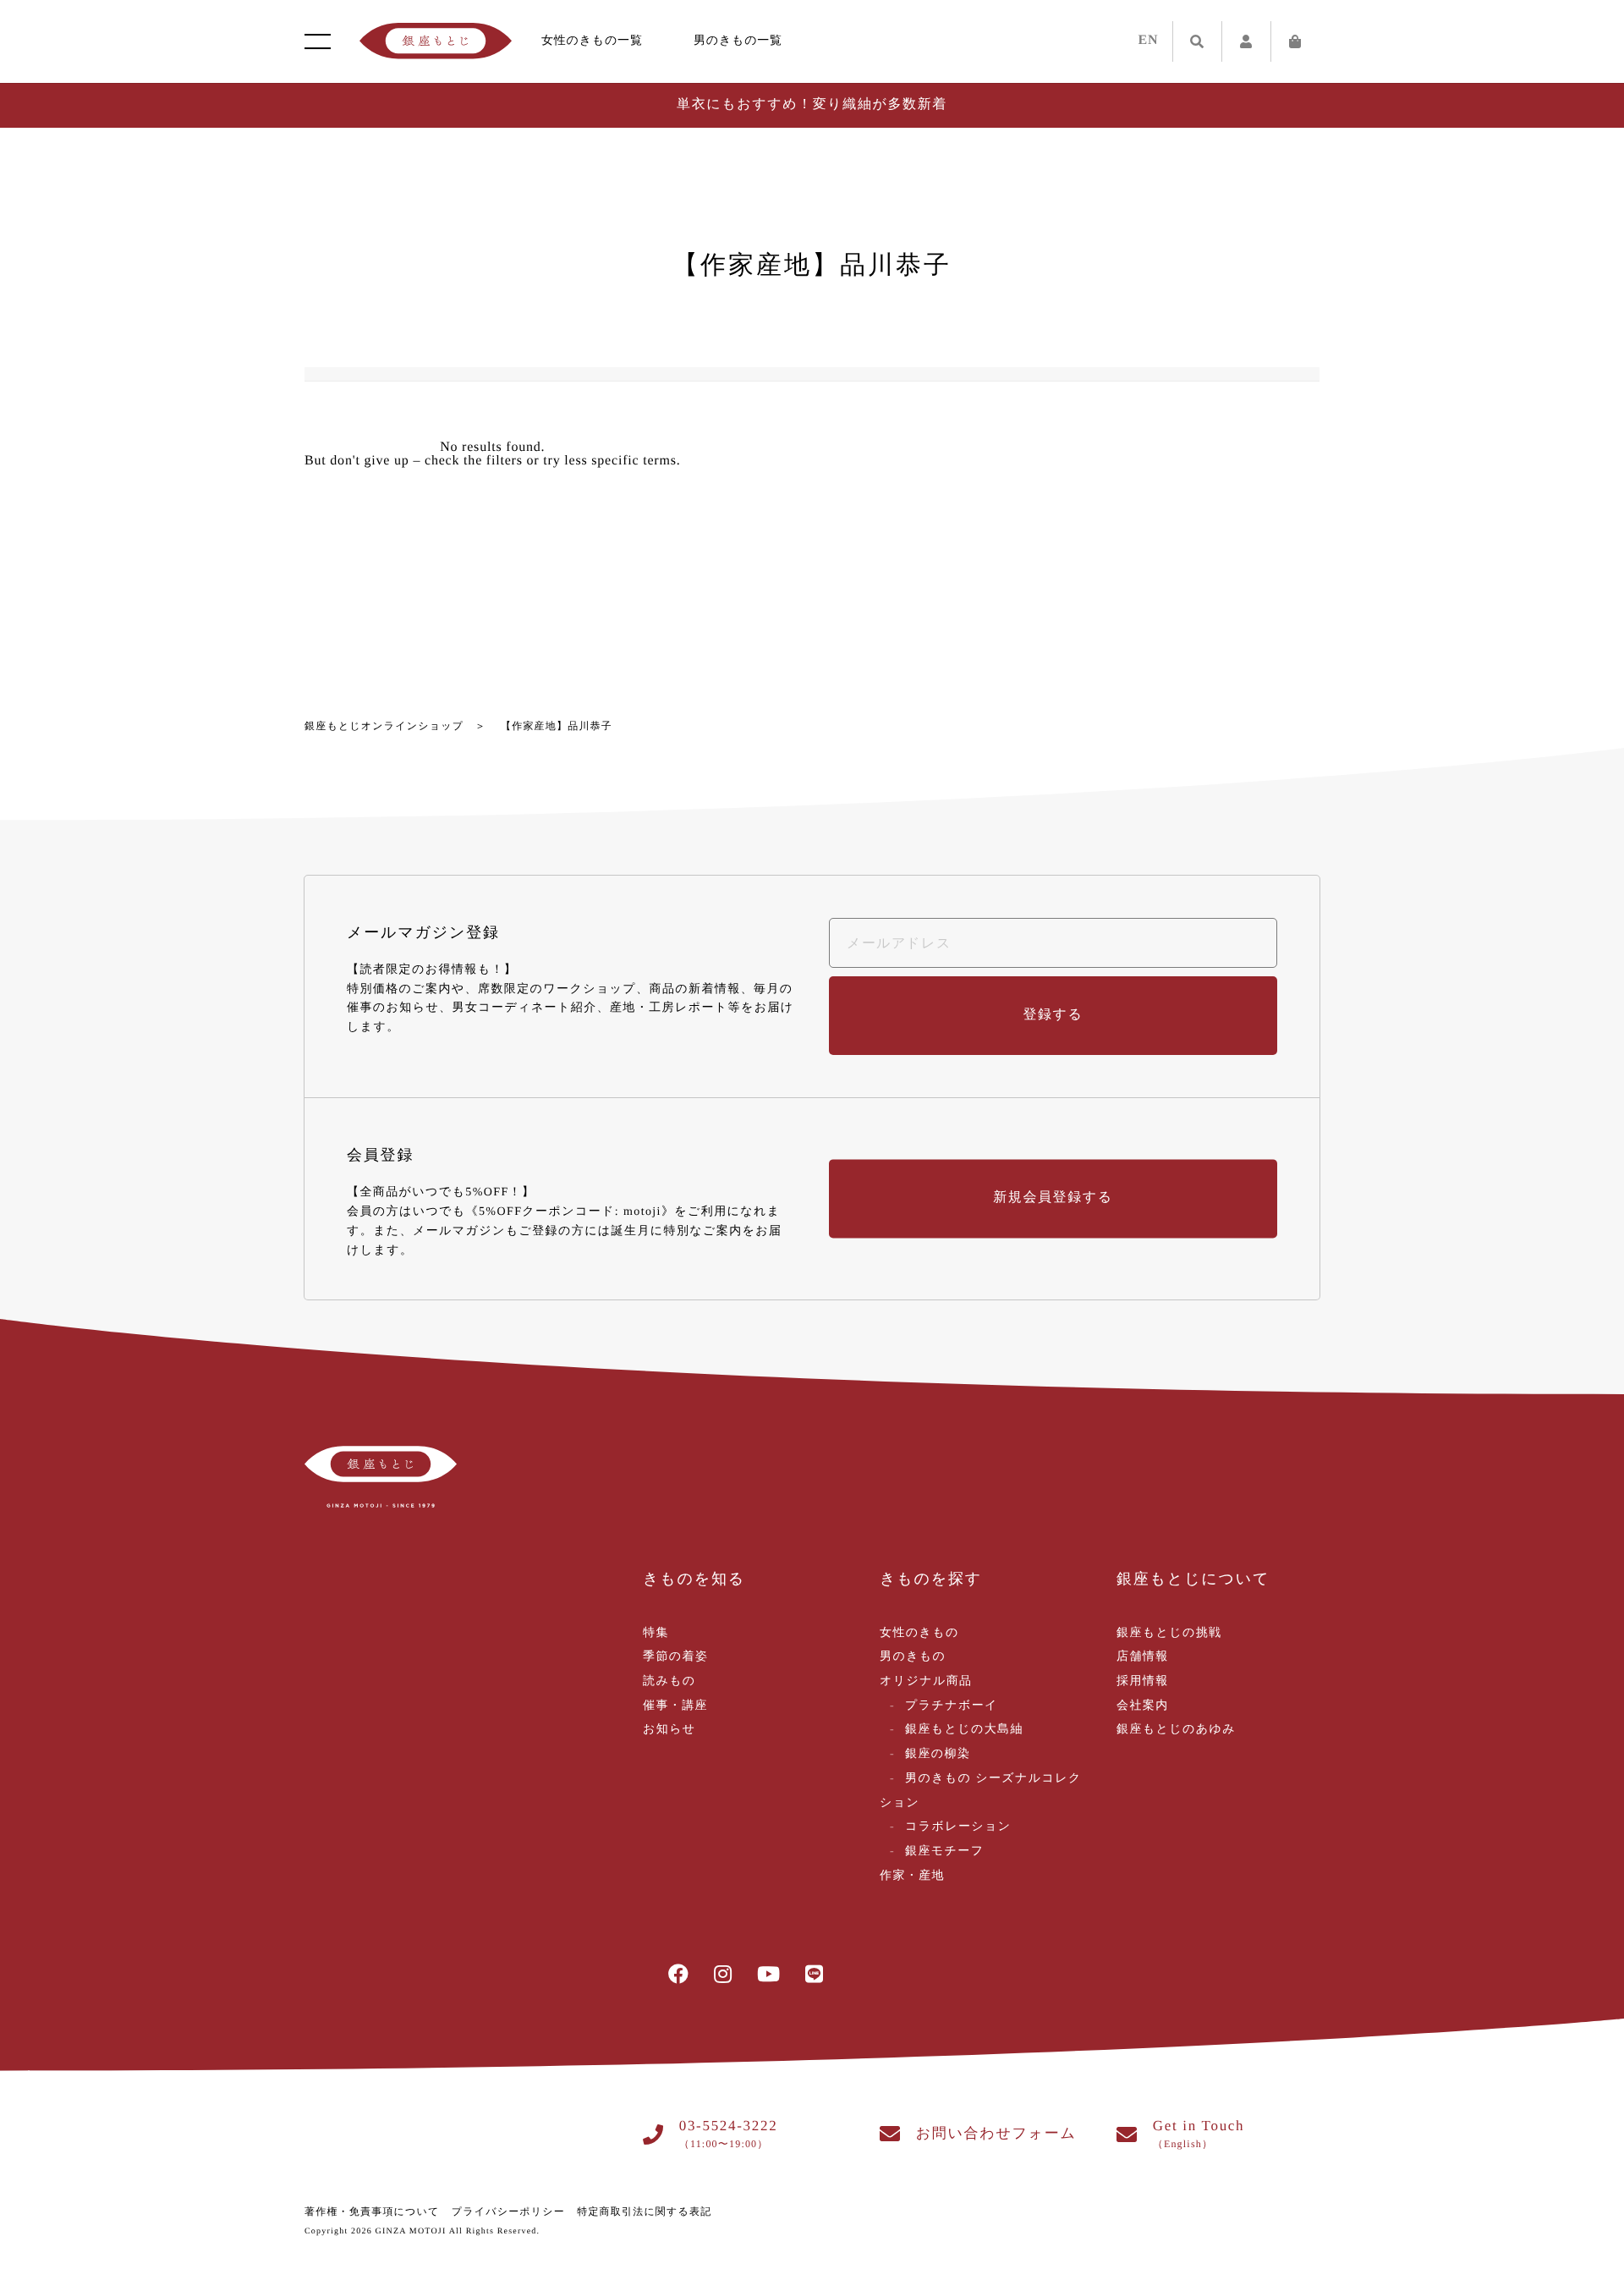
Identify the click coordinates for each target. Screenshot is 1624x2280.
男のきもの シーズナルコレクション (981, 1791)
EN (1149, 40)
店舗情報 (1143, 1657)
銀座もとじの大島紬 (964, 1730)
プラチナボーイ (952, 1706)
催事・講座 (675, 1706)
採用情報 (1143, 1681)
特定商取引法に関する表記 (644, 2211)
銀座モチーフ (944, 1851)
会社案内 (1143, 1706)
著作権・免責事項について (372, 2211)
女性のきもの (919, 1633)
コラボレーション (958, 1827)
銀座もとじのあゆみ (1176, 1730)
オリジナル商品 (926, 1681)
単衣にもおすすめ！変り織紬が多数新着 (812, 104)
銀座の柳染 (938, 1754)
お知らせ (669, 1730)
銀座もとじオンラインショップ (384, 726)
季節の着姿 (675, 1657)
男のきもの (913, 1657)
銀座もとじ (436, 41)
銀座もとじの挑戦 (1169, 1633)
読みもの (669, 1681)
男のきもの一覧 (738, 41)
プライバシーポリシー (508, 2211)
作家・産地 (912, 1876)
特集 (656, 1633)
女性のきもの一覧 (592, 41)
